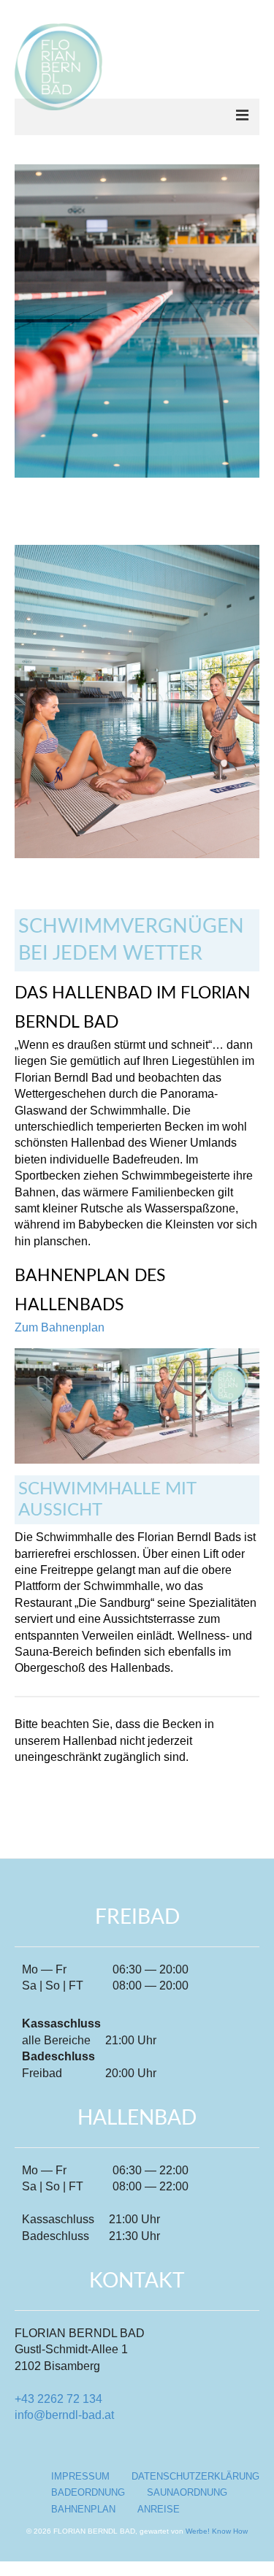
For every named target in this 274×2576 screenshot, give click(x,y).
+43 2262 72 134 (58, 2399)
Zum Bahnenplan (60, 1327)
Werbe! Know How (217, 2531)
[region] (137, 339)
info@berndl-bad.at (64, 2415)
